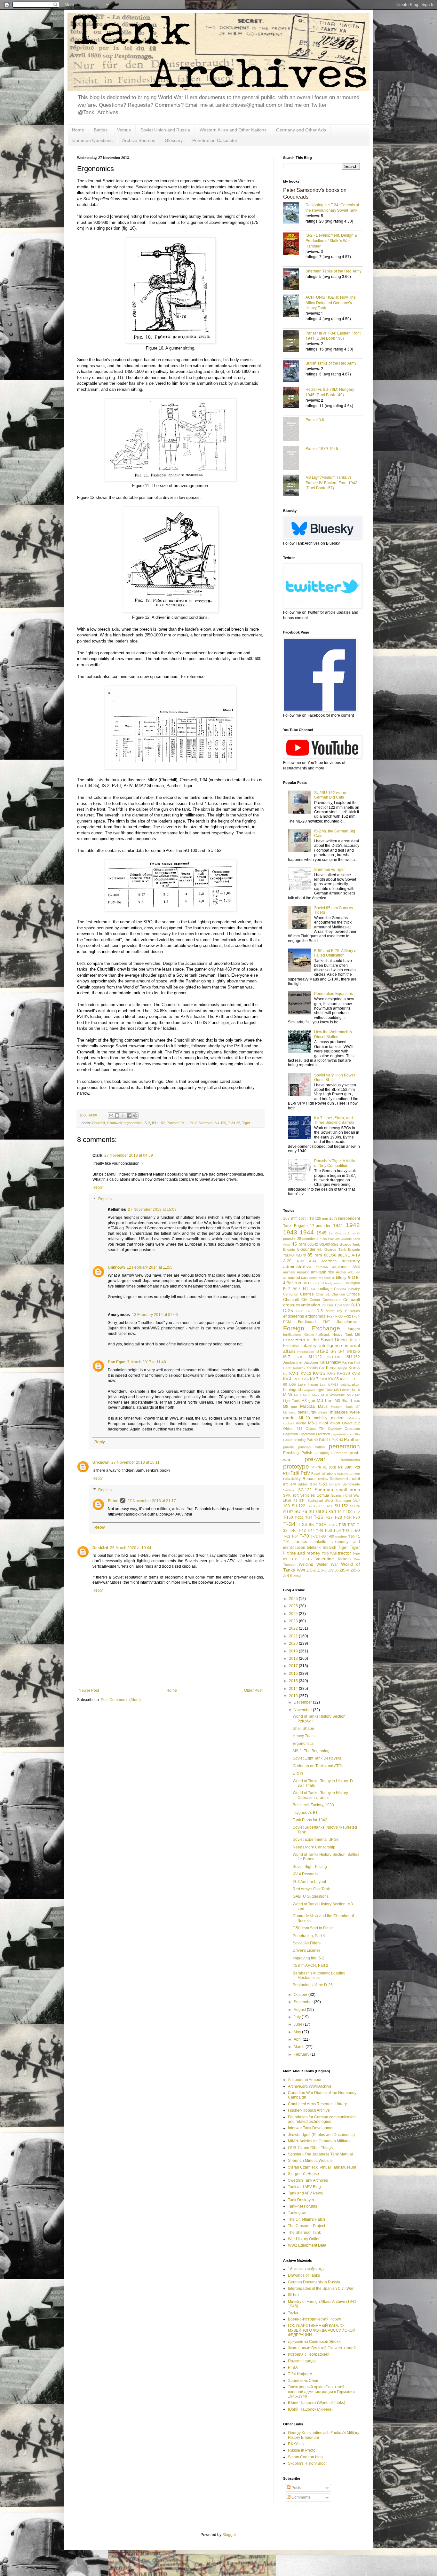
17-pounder (320, 1226)
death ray (334, 1311)
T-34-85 (234, 1123)
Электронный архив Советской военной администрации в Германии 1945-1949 (321, 2392)
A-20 (287, 1261)
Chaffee (307, 1294)
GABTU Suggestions (311, 1896)
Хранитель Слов (303, 2381)
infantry (309, 1345)
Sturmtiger (343, 1501)
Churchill (99, 1123)
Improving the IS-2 (309, 1958)
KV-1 (294, 1373)
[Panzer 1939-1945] (294, 458)
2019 (294, 1651)
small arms (348, 1490)
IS (317, 1351)
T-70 (304, 1536)
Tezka (293, 2313)
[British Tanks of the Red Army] (294, 372)
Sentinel (289, 1490)
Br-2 (287, 1289)
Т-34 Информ (300, 2374)
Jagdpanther (293, 1362)
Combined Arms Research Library (317, 2104)
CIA (304, 1300)
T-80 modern (337, 1536)
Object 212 (351, 1423)
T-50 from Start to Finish (313, 1928)
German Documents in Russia (314, 2282)
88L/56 (330, 1255)
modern (338, 1418)
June (298, 2024)
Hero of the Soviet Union (321, 1340)
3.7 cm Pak (325, 1239)
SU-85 (327, 1512)
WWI (301, 1570)
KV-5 (296, 1379)
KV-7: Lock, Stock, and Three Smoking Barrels (334, 1120)
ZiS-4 (344, 1570)
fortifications (292, 1335)
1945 (322, 1233)
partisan (304, 1447)
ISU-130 (334, 1357)
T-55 (346, 1531)
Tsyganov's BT (305, 1813)
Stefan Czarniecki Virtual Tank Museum (322, 2167)
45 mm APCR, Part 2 (310, 1965)
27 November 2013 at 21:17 (152, 1501)
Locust (345, 1390)
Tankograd (297, 2213)
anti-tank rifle (322, 1272)
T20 (286, 1542)
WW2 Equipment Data (307, 2245)
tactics (301, 1541)
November (303, 1710)
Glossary (174, 140)
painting (300, 1440)
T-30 (356, 1517)
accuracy (351, 1261)
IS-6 (356, 1351)
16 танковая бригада (307, 2269)
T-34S (333, 1525)
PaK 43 (337, 1440)
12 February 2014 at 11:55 (150, 1267)
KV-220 (344, 1374)
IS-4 (341, 1351)
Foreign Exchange (312, 1328)
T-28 (338, 1517)
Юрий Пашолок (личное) (310, 2409)
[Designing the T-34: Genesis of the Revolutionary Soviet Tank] (294, 213)
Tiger (246, 1123)
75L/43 (288, 1255)
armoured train (320, 1278)
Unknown (116, 1267)
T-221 (299, 1517)
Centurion (291, 1294)
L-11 (352, 1379)
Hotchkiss (291, 1346)
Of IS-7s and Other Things (310, 2148)
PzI (357, 1467)
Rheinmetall (339, 1479)
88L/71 (344, 1255)
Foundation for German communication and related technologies (322, 2119)
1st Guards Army (342, 1233)
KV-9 (344, 1379)
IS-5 (349, 1351)
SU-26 (355, 1506)
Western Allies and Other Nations (233, 130)
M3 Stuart (343, 1401)
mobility (321, 1418)
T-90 (352, 1536)
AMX (356, 1267)
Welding (306, 1564)
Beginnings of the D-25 (313, 1985)
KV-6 (305, 1379)
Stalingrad (315, 1501)
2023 (294, 1621)
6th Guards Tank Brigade (339, 1249)
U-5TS (307, 1559)
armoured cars (296, 1278)
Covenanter (332, 1300)
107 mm (290, 1218)
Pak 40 (312, 1440)
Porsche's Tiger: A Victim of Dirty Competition (335, 1163)
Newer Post (89, 1690)
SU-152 (341, 1506)
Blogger (229, 2535)
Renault (310, 1479)
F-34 (356, 1316)
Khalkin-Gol (315, 1368)
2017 (294, 1666)
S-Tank (335, 1484)
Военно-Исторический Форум (315, 2319)
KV (285, 1374)
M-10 (356, 1390)
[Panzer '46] (294, 430)
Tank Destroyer (301, 2200)
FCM (287, 1322)
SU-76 (301, 1511)
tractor (344, 1553)
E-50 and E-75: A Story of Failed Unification (336, 953)
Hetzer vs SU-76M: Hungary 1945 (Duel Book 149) (330, 392)
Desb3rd (100, 1548)
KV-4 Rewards (305, 1874)
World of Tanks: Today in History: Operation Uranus (321, 1795)
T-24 (309, 1517)
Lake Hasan (308, 1384)
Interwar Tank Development (312, 2128)
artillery (339, 1277)
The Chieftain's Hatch (306, 2219)
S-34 (314, 1484)
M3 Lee (325, 1400)
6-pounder (306, 1249)
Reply (98, 1187)
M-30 (288, 1395)
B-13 (351, 1278)
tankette (319, 1542)
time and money (304, 1553)
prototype (296, 1466)
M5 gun (290, 1406)
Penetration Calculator (215, 140)
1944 (307, 1232)
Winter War (327, 1564)
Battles (101, 130)
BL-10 (302, 1283)
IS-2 (147, 1123)
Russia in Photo (302, 2450)
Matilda (307, 1406)
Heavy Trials (304, 1736)
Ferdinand (307, 1322)
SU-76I (315, 1512)
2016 (294, 1674)
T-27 (329, 1517)
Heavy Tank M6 (346, 1335)
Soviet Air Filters (307, 1943)
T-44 (311, 1531)
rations (331, 1473)
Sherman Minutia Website (310, 2161)
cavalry (354, 1289)
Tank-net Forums (302, 2206)
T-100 (348, 1512)
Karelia (348, 1362)
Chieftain (338, 1294)
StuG (329, 1501)
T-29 (347, 1517)
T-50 (328, 1531)
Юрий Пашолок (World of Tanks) (317, 2403)
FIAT (326, 1322)
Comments (300, 2497)
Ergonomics (303, 1744)
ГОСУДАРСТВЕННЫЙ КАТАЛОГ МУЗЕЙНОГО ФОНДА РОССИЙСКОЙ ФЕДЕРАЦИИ (322, 2330)
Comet (315, 1300)
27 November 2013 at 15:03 (152, 1209)
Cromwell (114, 1123)
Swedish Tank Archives (308, 2180)
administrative (297, 1266)
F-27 (331, 1316)
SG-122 (305, 1490)
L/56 (293, 1385)
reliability (292, 1478)
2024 (294, 1614)
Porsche (341, 1453)
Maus (323, 1406)
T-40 (293, 1531)
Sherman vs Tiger (330, 870)
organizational (342, 1434)
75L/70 (301, 1255)
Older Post (253, 1690)
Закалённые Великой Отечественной (322, 2348)
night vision (330, 1423)
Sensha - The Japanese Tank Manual (320, 2154)
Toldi (333, 1553)
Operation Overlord (315, 1434)
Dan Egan (117, 1362)
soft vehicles (304, 1495)
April (298, 2039)
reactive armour (349, 1473)
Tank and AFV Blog (304, 2187)
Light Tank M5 (328, 1390)
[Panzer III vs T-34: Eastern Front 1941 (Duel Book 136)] (294, 342)
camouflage (322, 1289)
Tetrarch (329, 1548)
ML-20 (304, 1418)
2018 (294, 1658)
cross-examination (302, 1305)
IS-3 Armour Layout (309, 1882)
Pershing (291, 1453)
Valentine (325, 1559)
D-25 (288, 1311)
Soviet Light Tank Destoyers (317, 1758)
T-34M (321, 1525)
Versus (124, 130)
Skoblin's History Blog (307, 2463)
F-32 (347, 1316)
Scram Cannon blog (305, 2457)
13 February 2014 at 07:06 (155, 1315)
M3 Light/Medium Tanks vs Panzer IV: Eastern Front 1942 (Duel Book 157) (331, 482)
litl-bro (293, 2295)
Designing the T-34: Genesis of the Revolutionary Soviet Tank (332, 207)
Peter (113, 1501)
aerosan (322, 1267)
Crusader (342, 1305)
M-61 (298, 1395)
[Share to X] (123, 1115)
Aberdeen (329, 1261)
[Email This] (111, 1115)
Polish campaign (317, 1453)
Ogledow (335, 1429)
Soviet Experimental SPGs (316, 1839)
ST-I (302, 1501)
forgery (354, 1329)
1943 (290, 1232)
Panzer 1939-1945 (322, 448)
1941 (338, 1225)
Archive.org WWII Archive (310, 2086)
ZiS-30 (333, 1570)
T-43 (302, 1531)
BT (306, 1288)
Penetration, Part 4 (309, 1936)
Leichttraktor (350, 1384)
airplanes (340, 1267)
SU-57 (288, 1512)
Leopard (309, 1390)
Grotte (309, 1335)
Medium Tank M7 (345, 1407)
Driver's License (307, 1950)
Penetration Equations (334, 994)
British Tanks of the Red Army (331, 363)
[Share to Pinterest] (135, 1115)
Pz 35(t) (330, 1467)
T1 (358, 1536)
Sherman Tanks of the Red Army (334, 271)
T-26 (318, 1517)
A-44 (313, 1261)
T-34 (289, 1524)
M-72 (316, 1395)
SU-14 (328, 1506)
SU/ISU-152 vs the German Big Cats (330, 795)
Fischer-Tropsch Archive (309, 2110)
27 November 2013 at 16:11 (135, 1462)
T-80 (322, 1536)
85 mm (315, 1255)
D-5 (320, 1311)
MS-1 (313, 1423)
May (298, 2032)
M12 (350, 1395)
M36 (357, 1401)
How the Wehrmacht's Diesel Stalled (333, 1034)
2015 (294, 1681)
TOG (325, 1553)
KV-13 (306, 1374)
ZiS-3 (322, 1570)
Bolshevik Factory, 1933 (313, 1805)
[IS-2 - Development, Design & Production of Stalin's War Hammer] (294, 244)
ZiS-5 (355, 1570)
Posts (296, 2488)
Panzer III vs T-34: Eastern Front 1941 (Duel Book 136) (333, 335)
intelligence (331, 1345)
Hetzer (354, 1340)
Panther (173, 1123)
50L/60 (325, 1244)
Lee (323, 1385)
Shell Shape (303, 1729)
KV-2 (331, 1374)
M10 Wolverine (333, 1395)
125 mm (322, 1218)
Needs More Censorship (314, 1847)
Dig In (298, 1773)
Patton (320, 1447)
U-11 (294, 1559)
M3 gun (308, 1401)
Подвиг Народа (302, 2361)
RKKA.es (296, 2444)
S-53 (323, 1484)
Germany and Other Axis (301, 130)
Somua (323, 1495)
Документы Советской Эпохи (314, 2342)
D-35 (310, 1311)
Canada (340, 1289)
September (304, 2002)
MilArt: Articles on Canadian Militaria (319, 2141)
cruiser (328, 1305)
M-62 (307, 1395)
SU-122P (314, 1506)
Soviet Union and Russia (165, 130)
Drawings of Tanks (304, 2275)
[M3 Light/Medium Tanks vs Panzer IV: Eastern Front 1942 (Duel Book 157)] (294, 486)
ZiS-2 (311, 1570)
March (300, 2047)
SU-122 (298, 1506)
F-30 (339, 1316)
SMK (287, 1495)
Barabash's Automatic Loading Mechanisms (319, 1975)
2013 (294, 1696)
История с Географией (309, 2354)
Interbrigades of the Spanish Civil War (321, 2288)
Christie (353, 1294)
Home (78, 130)
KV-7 (314, 1379)
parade (289, 1447)
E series (353, 1311)
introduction (306, 1352)
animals (289, 1272)
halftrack (323, 1335)
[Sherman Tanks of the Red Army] (294, 280)
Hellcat (288, 1340)
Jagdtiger (311, 1362)
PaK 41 (325, 1440)
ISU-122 (315, 1357)
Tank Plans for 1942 (310, 1820)
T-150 (288, 1517)
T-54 (337, 1531)
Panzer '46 (315, 419)
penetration (344, 1446)
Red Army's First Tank (311, 1889)
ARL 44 (354, 1272)
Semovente (351, 1484)
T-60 (355, 1530)
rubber (303, 1484)
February (302, 2054)
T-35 (342, 1525)
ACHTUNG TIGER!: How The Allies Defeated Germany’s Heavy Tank (331, 302)
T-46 (320, 1531)
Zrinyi (297, 1576)
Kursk (354, 1367)
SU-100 (220, 1123)
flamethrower (349, 1322)
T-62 (287, 1536)
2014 (294, 1689)
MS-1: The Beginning (311, 1751)
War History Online (304, 2239)
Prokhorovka (350, 1460)
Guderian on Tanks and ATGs (318, 1766)
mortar (301, 1423)
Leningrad (292, 1390)
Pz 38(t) (345, 1467)
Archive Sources (139, 140)
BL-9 (320, 1283)
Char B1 (323, 1294)
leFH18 (333, 1385)
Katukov (299, 1368)
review (323, 1479)
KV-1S (319, 1373)
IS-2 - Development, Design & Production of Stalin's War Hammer (331, 240)
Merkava (289, 1412)
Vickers (344, 1559)
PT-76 (316, 1467)
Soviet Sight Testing (310, 1867)
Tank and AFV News (305, 2193)
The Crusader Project (306, 2226)
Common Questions (92, 140)
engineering (294, 1316)
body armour (334, 1283)
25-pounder (306, 1239)
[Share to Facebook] (129, 1115)
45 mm (299, 1244)
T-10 (338, 1512)
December (303, 1702)
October (301, 1995)
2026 (294, 1599)
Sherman (205, 1123)
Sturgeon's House (303, 2174)
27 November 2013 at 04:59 (129, 1155)
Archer (341, 1272)
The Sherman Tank (304, 2233)
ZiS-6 (288, 1576)
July (298, 2017)
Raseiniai (318, 1473)
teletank (314, 1548)
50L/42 (313, 1244)
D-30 (300, 1311)
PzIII (184, 1123)
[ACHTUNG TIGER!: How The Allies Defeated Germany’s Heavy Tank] (294, 307)
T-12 (357, 1512)
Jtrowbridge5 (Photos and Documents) (321, 2135)
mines (323, 1412)
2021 (294, 1636)
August (300, 2010)
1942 (353, 1225)
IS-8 (299, 1357)
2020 (294, 1643)
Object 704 (315, 1429)
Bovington (352, 1283)
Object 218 (293, 1429)
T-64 (295, 1536)
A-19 (356, 1255)
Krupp (343, 1368)
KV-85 (334, 1379)
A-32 (300, 1261)
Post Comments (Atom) (121, 1700)
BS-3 (297, 1289)
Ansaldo (303, 1272)
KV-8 (323, 1379)
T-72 (314, 1536)
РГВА (293, 2367)
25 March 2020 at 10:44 (131, 1548)
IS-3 (333, 1351)
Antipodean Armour (305, 2080)
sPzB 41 (290, 1501)
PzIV (193, 1123)
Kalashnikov (330, 1362)
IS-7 (287, 1357)
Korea (331, 1368)
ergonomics (133, 1123)
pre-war (315, 1459)
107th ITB (306, 1218)
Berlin (292, 1283)
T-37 (351, 1525)
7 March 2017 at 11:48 (147, 1362)
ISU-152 (158, 1123)
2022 (294, 1628)
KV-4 (287, 1379)
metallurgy (307, 1412)
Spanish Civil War (346, 1495)
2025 (294, 1606)
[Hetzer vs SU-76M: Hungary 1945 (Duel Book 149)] (294, 398)
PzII (286, 1473)
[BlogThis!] (117, 1115)
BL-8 (312, 1283)
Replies (105, 1199)
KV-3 (356, 1374)
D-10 (356, 1305)
